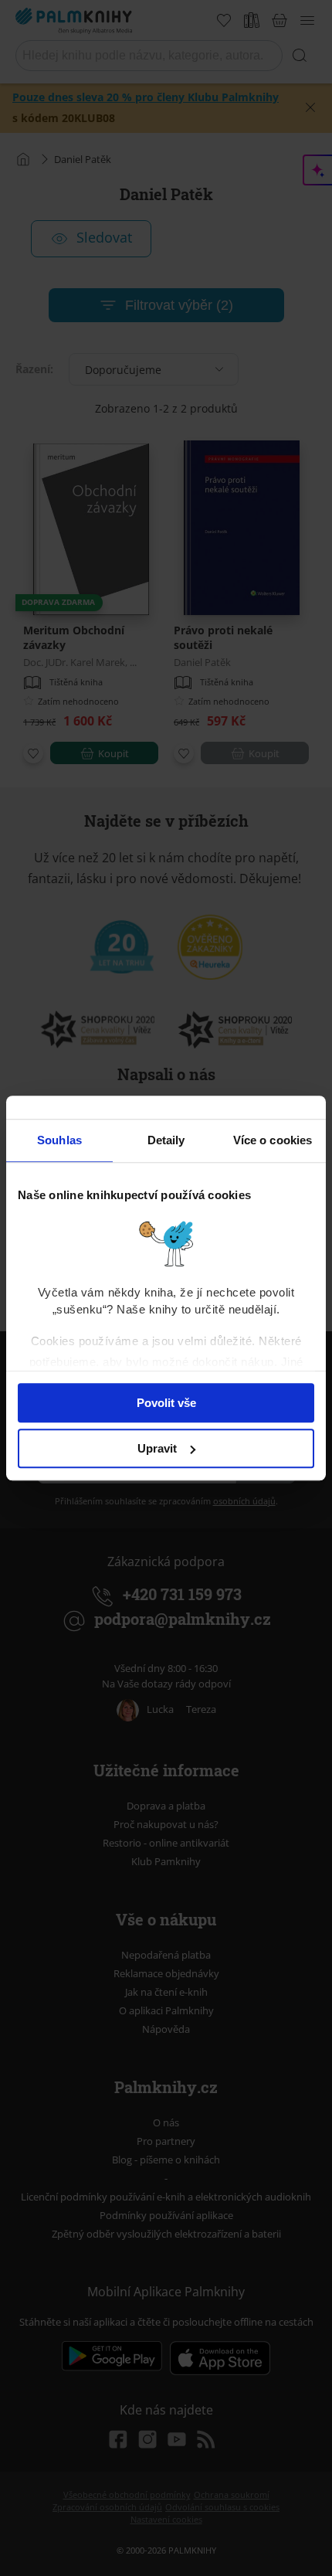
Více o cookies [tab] (273, 1140)
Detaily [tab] (166, 1140)
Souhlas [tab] (59, 1140)
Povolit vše (166, 1403)
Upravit (157, 1448)
